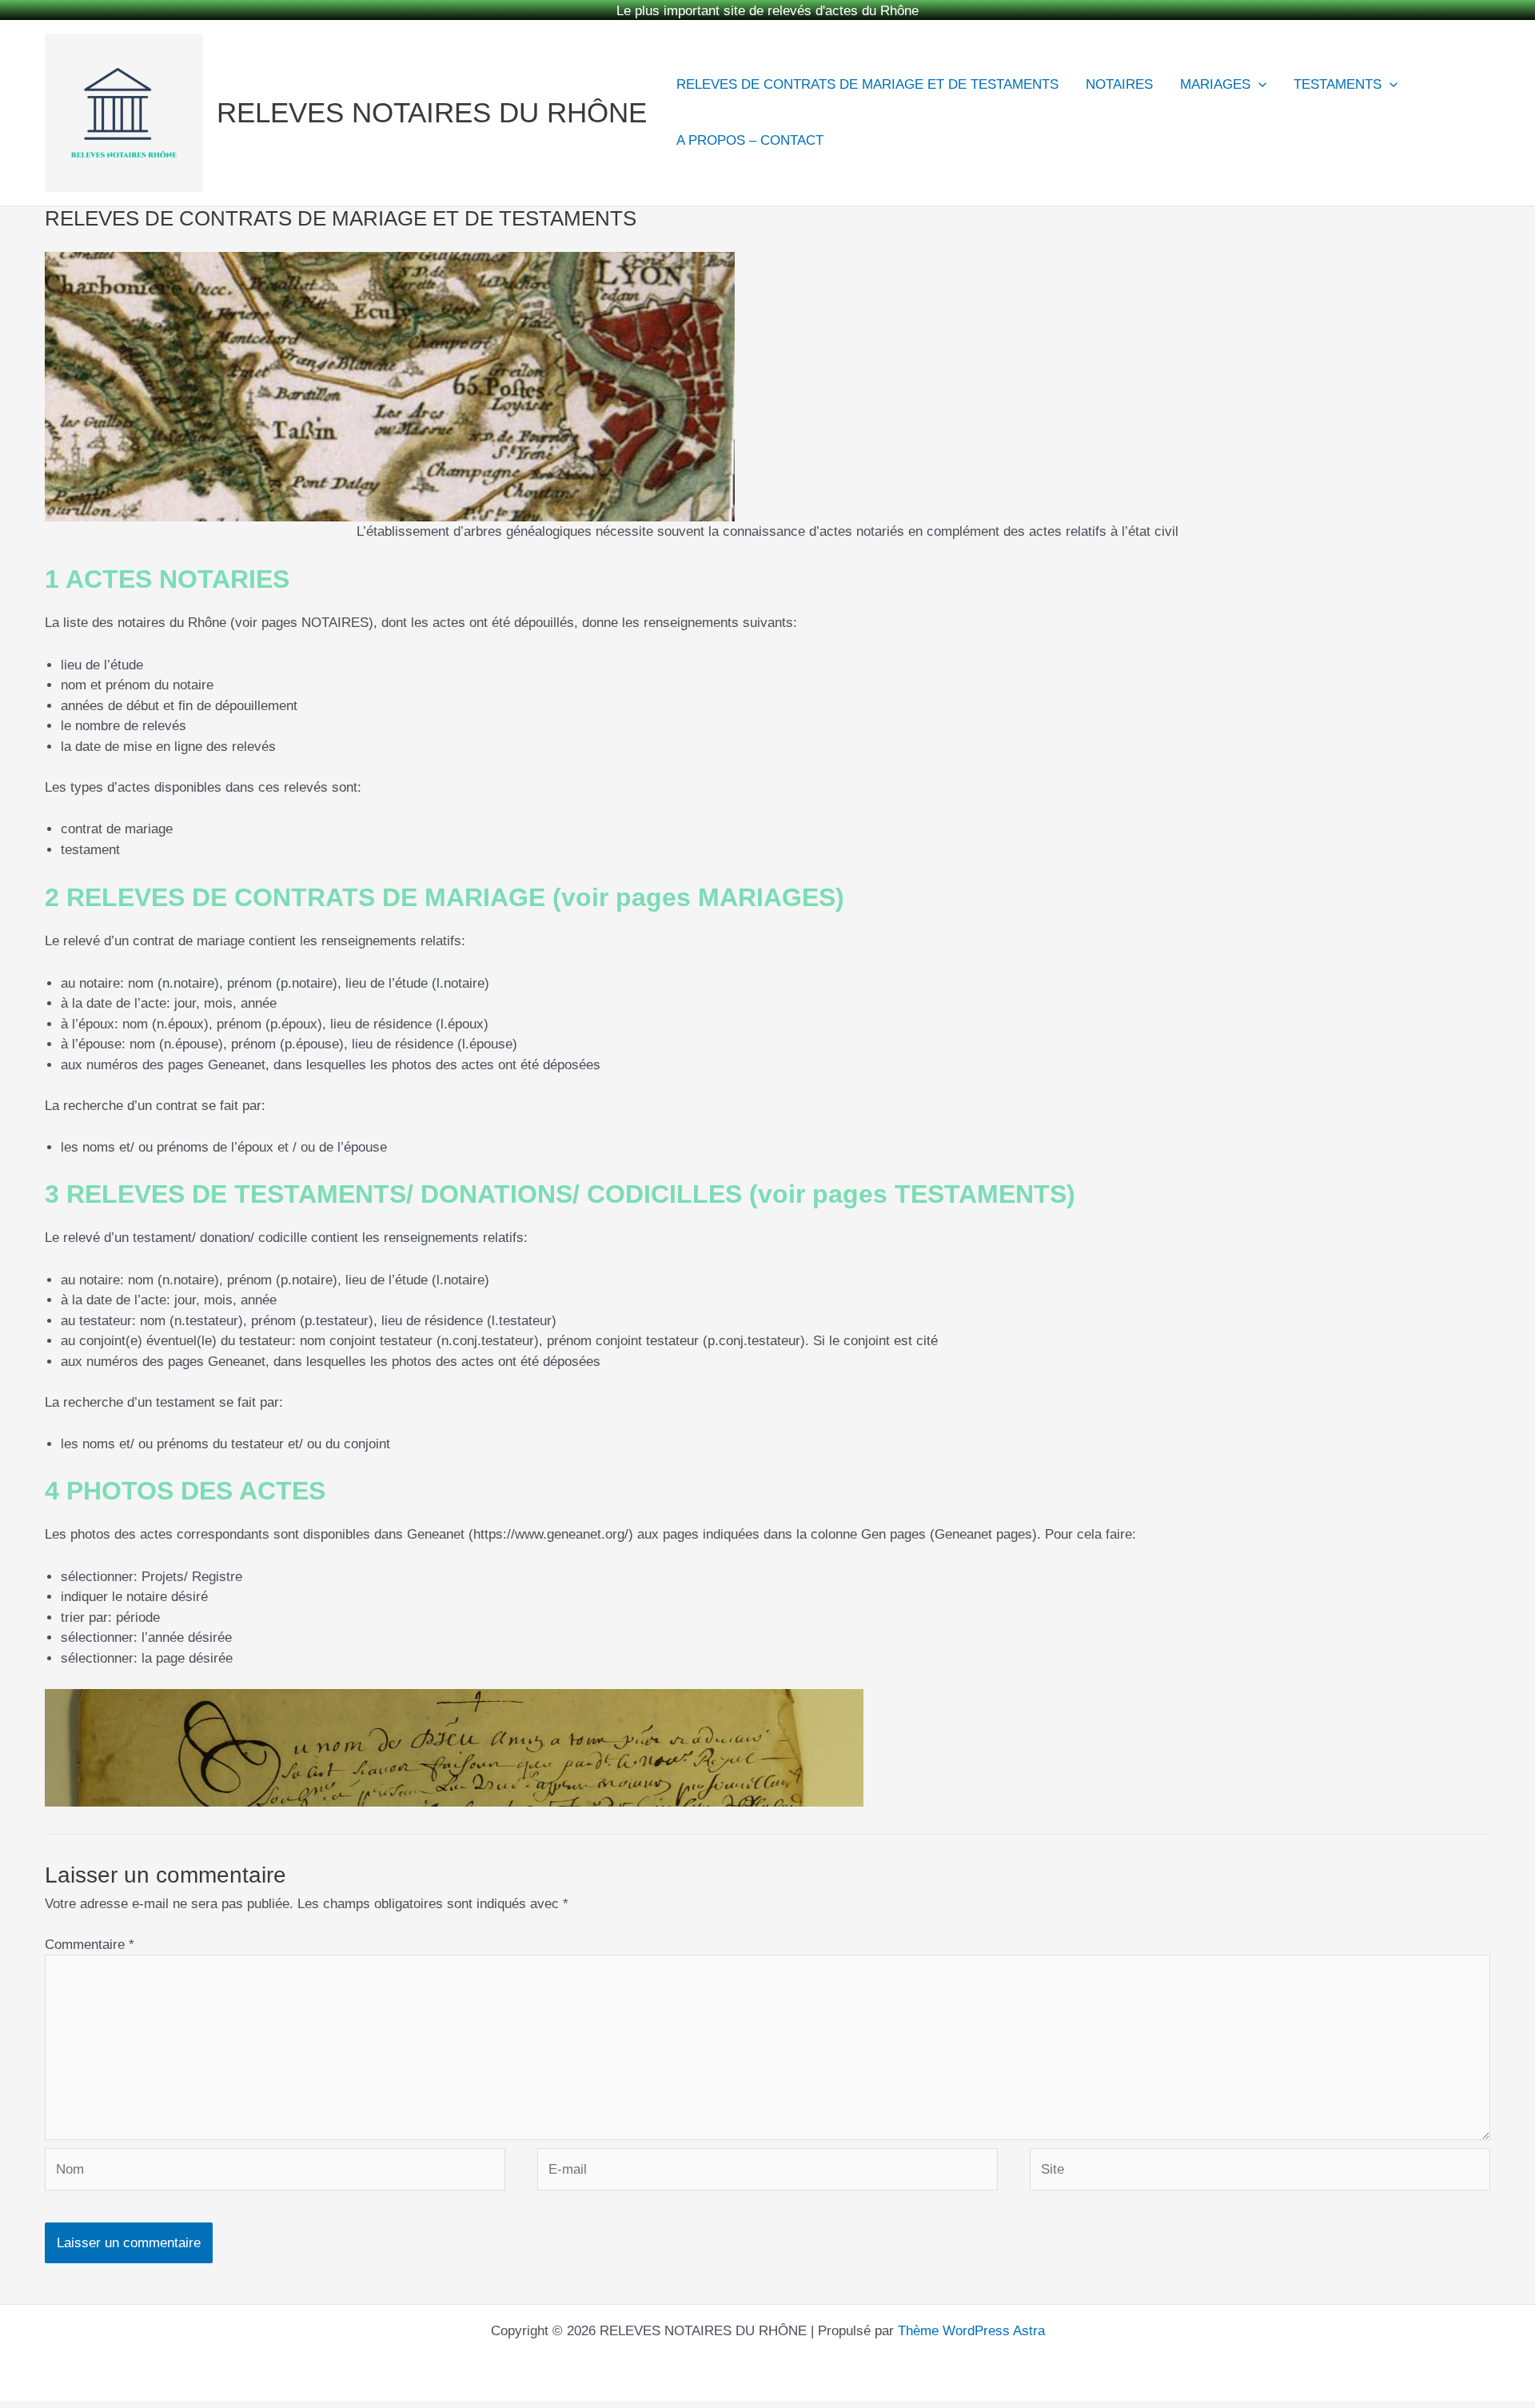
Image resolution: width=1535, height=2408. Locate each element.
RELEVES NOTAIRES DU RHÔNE (432, 96)
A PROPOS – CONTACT (750, 123)
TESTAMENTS (1338, 67)
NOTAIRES (1119, 67)
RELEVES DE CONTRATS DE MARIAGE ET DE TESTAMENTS (867, 67)
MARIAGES (1215, 67)
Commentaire (90, 1927)
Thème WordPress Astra (971, 2314)
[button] (1258, 67)
